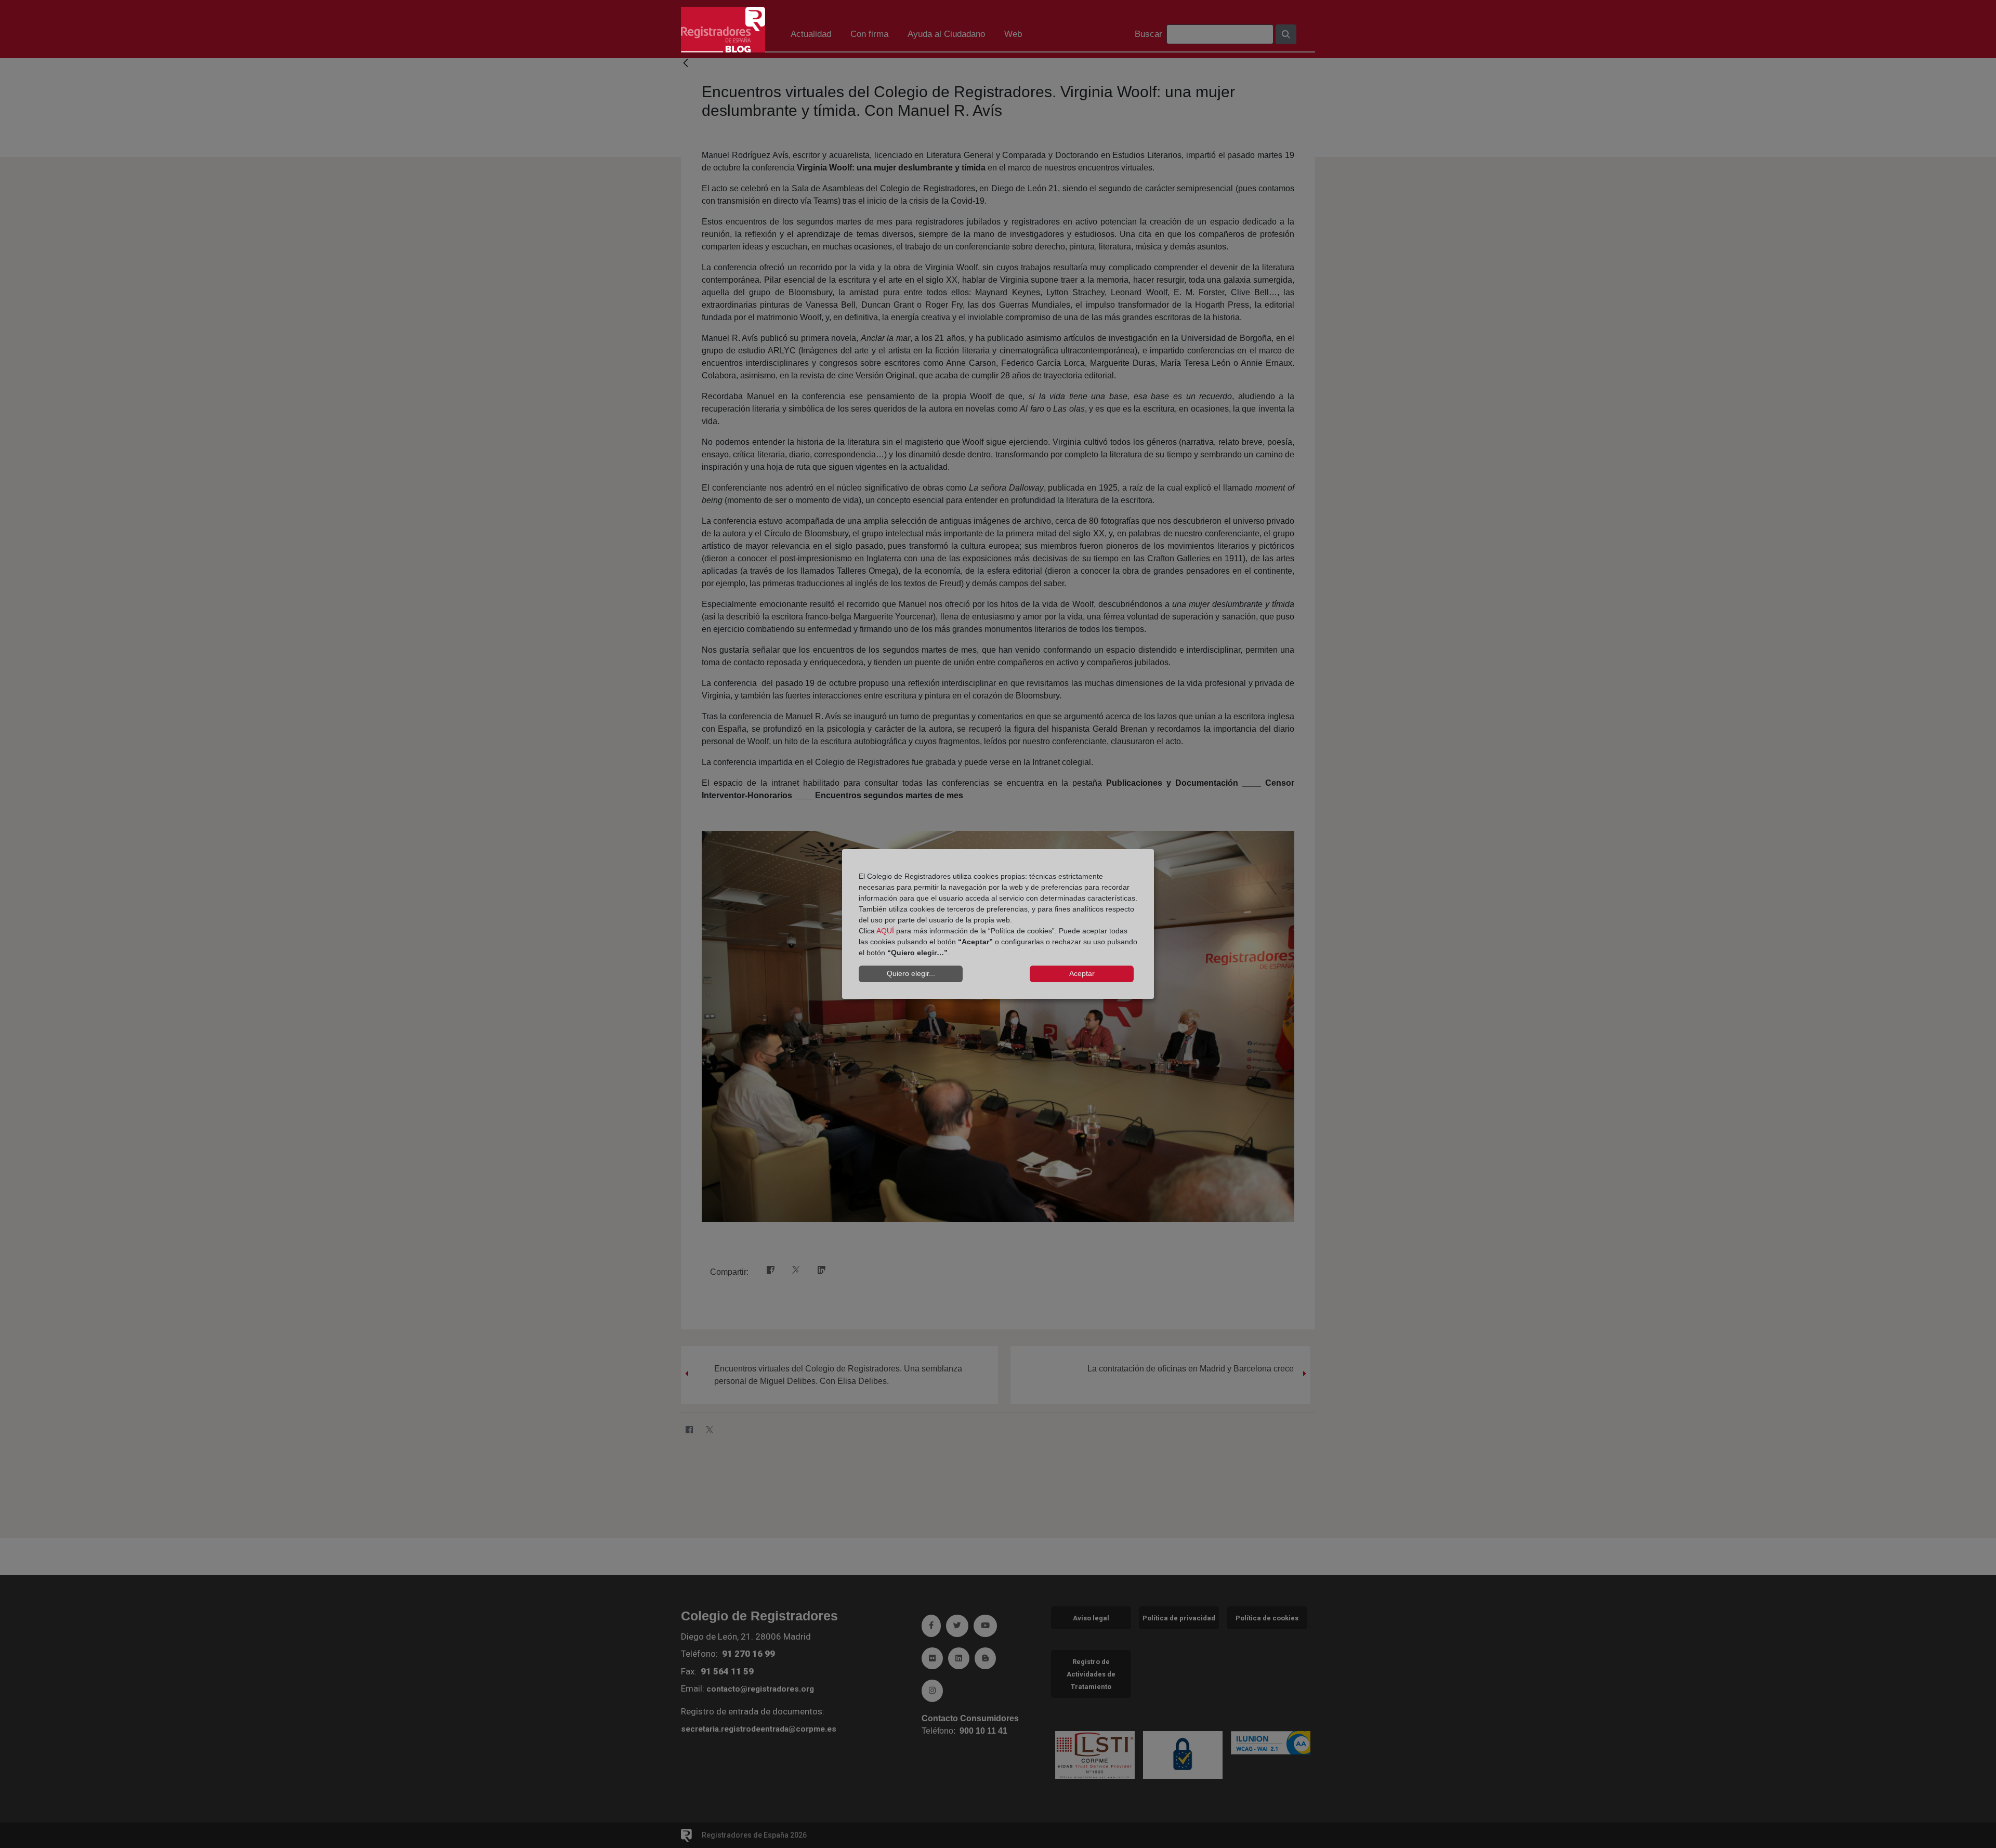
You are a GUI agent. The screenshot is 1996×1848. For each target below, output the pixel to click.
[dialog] (998, 924)
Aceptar (1082, 973)
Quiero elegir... (911, 973)
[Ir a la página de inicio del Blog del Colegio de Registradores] (723, 29)
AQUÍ (885, 931)
